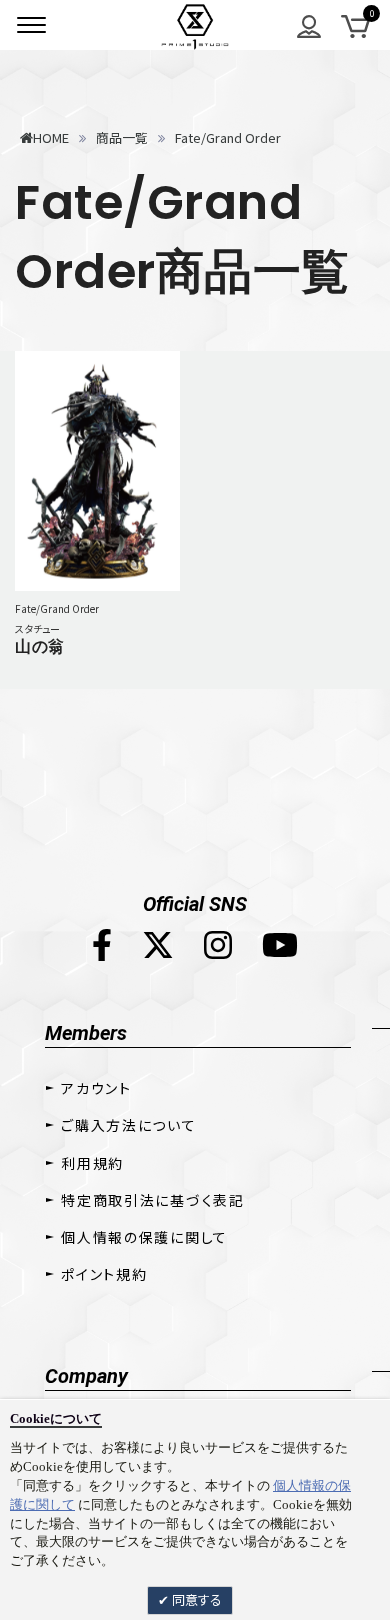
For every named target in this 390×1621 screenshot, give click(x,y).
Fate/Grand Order (57, 608)
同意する (195, 1599)
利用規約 (92, 1163)
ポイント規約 (104, 1274)
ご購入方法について (128, 1125)
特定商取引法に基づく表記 (152, 1200)
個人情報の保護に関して (144, 1237)
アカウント (96, 1088)
